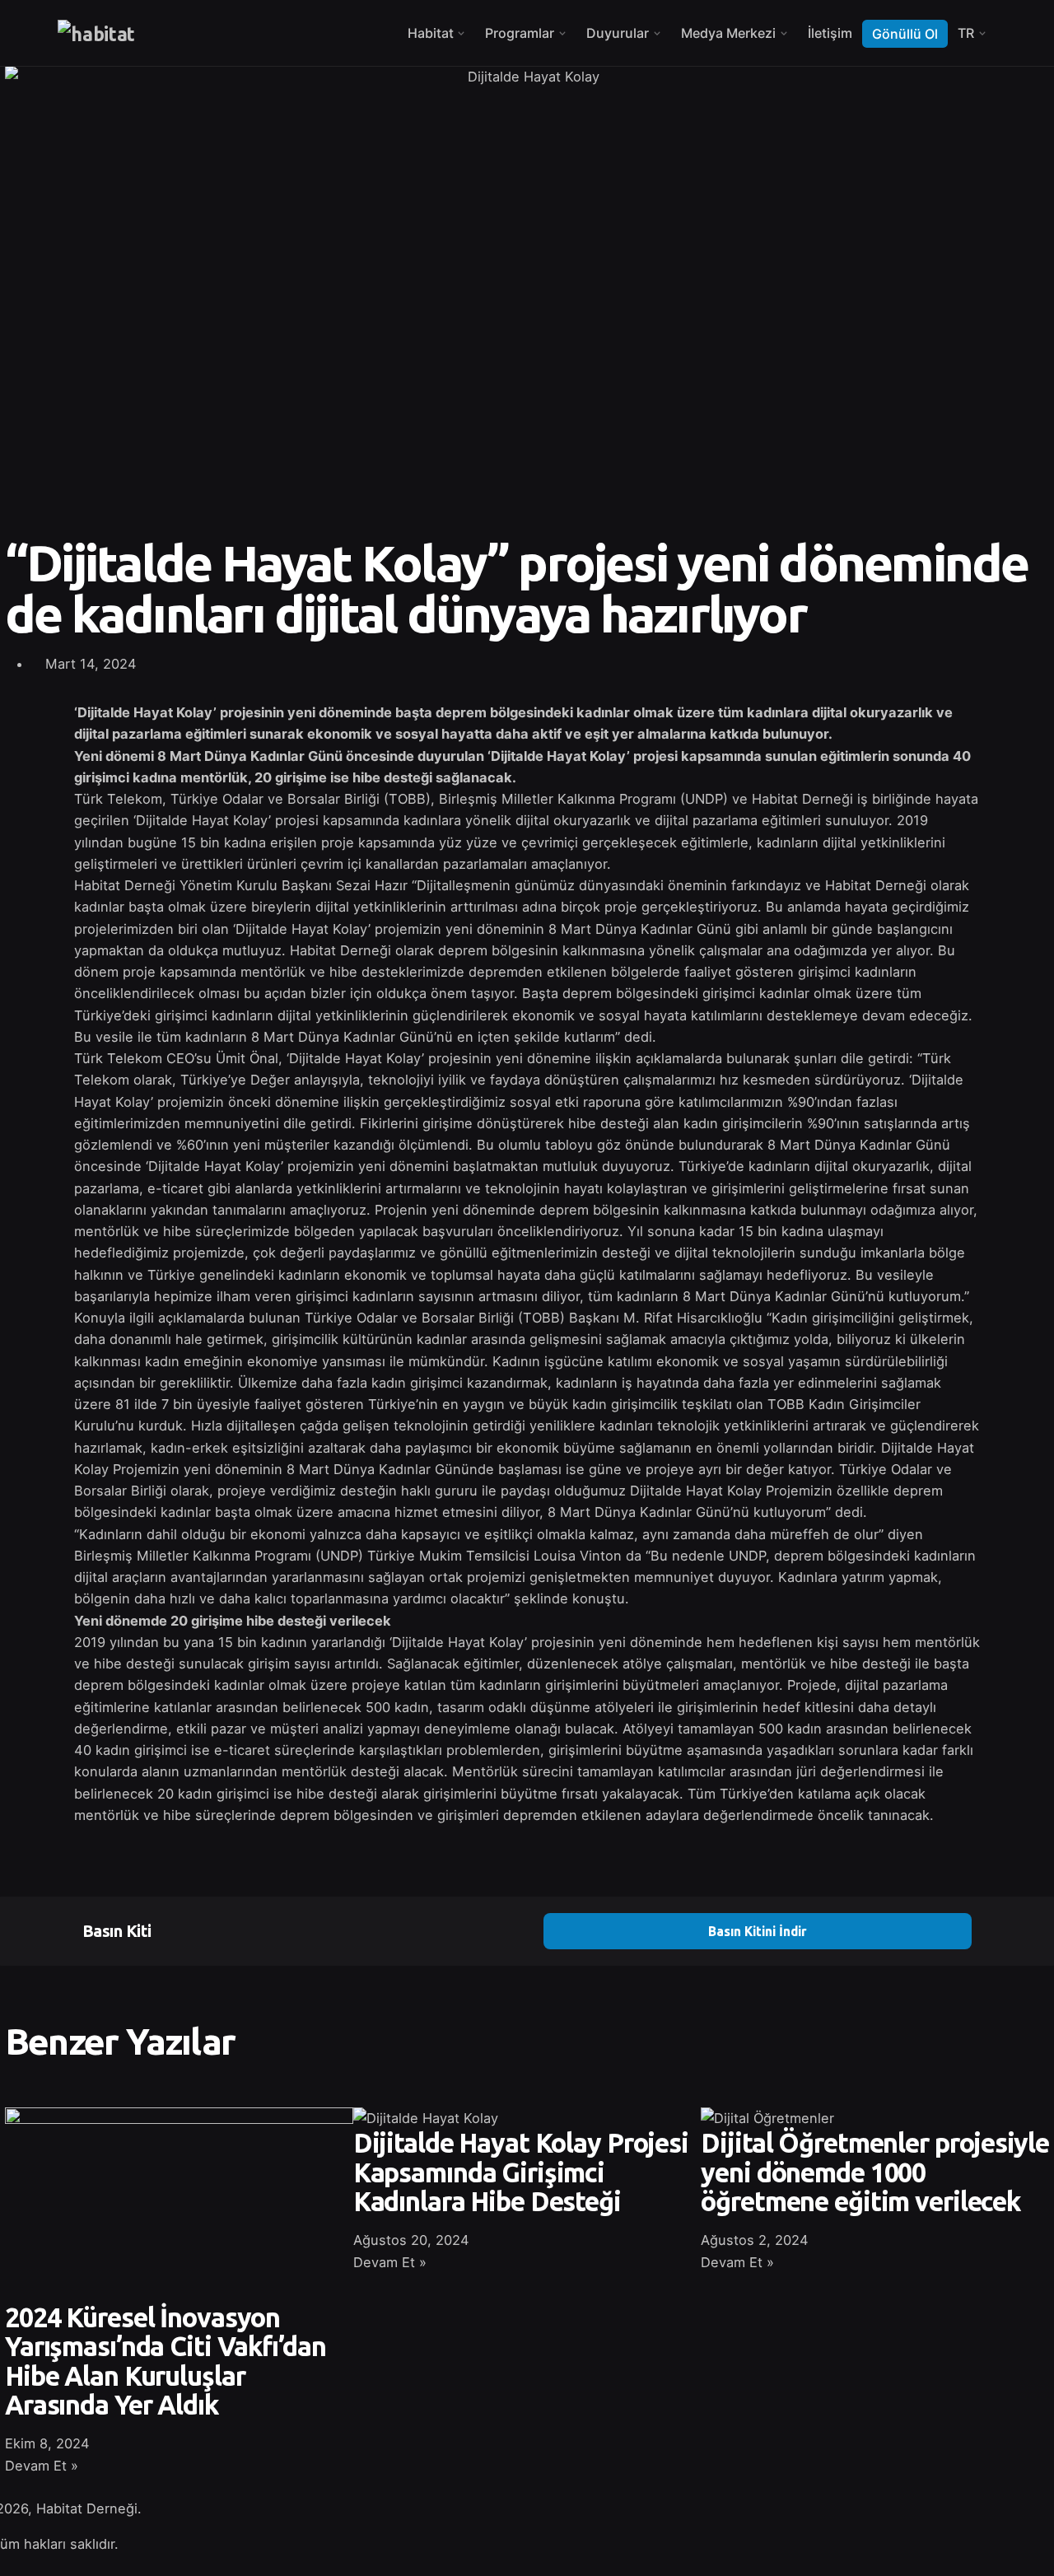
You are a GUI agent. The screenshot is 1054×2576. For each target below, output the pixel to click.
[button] (545, 650)
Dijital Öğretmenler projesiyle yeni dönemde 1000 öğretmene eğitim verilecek (874, 2172)
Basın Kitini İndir (758, 1931)
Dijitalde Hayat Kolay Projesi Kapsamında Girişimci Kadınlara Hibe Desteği (521, 2172)
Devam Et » (42, 2466)
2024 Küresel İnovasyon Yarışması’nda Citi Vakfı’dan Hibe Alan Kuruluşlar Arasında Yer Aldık (165, 2361)
